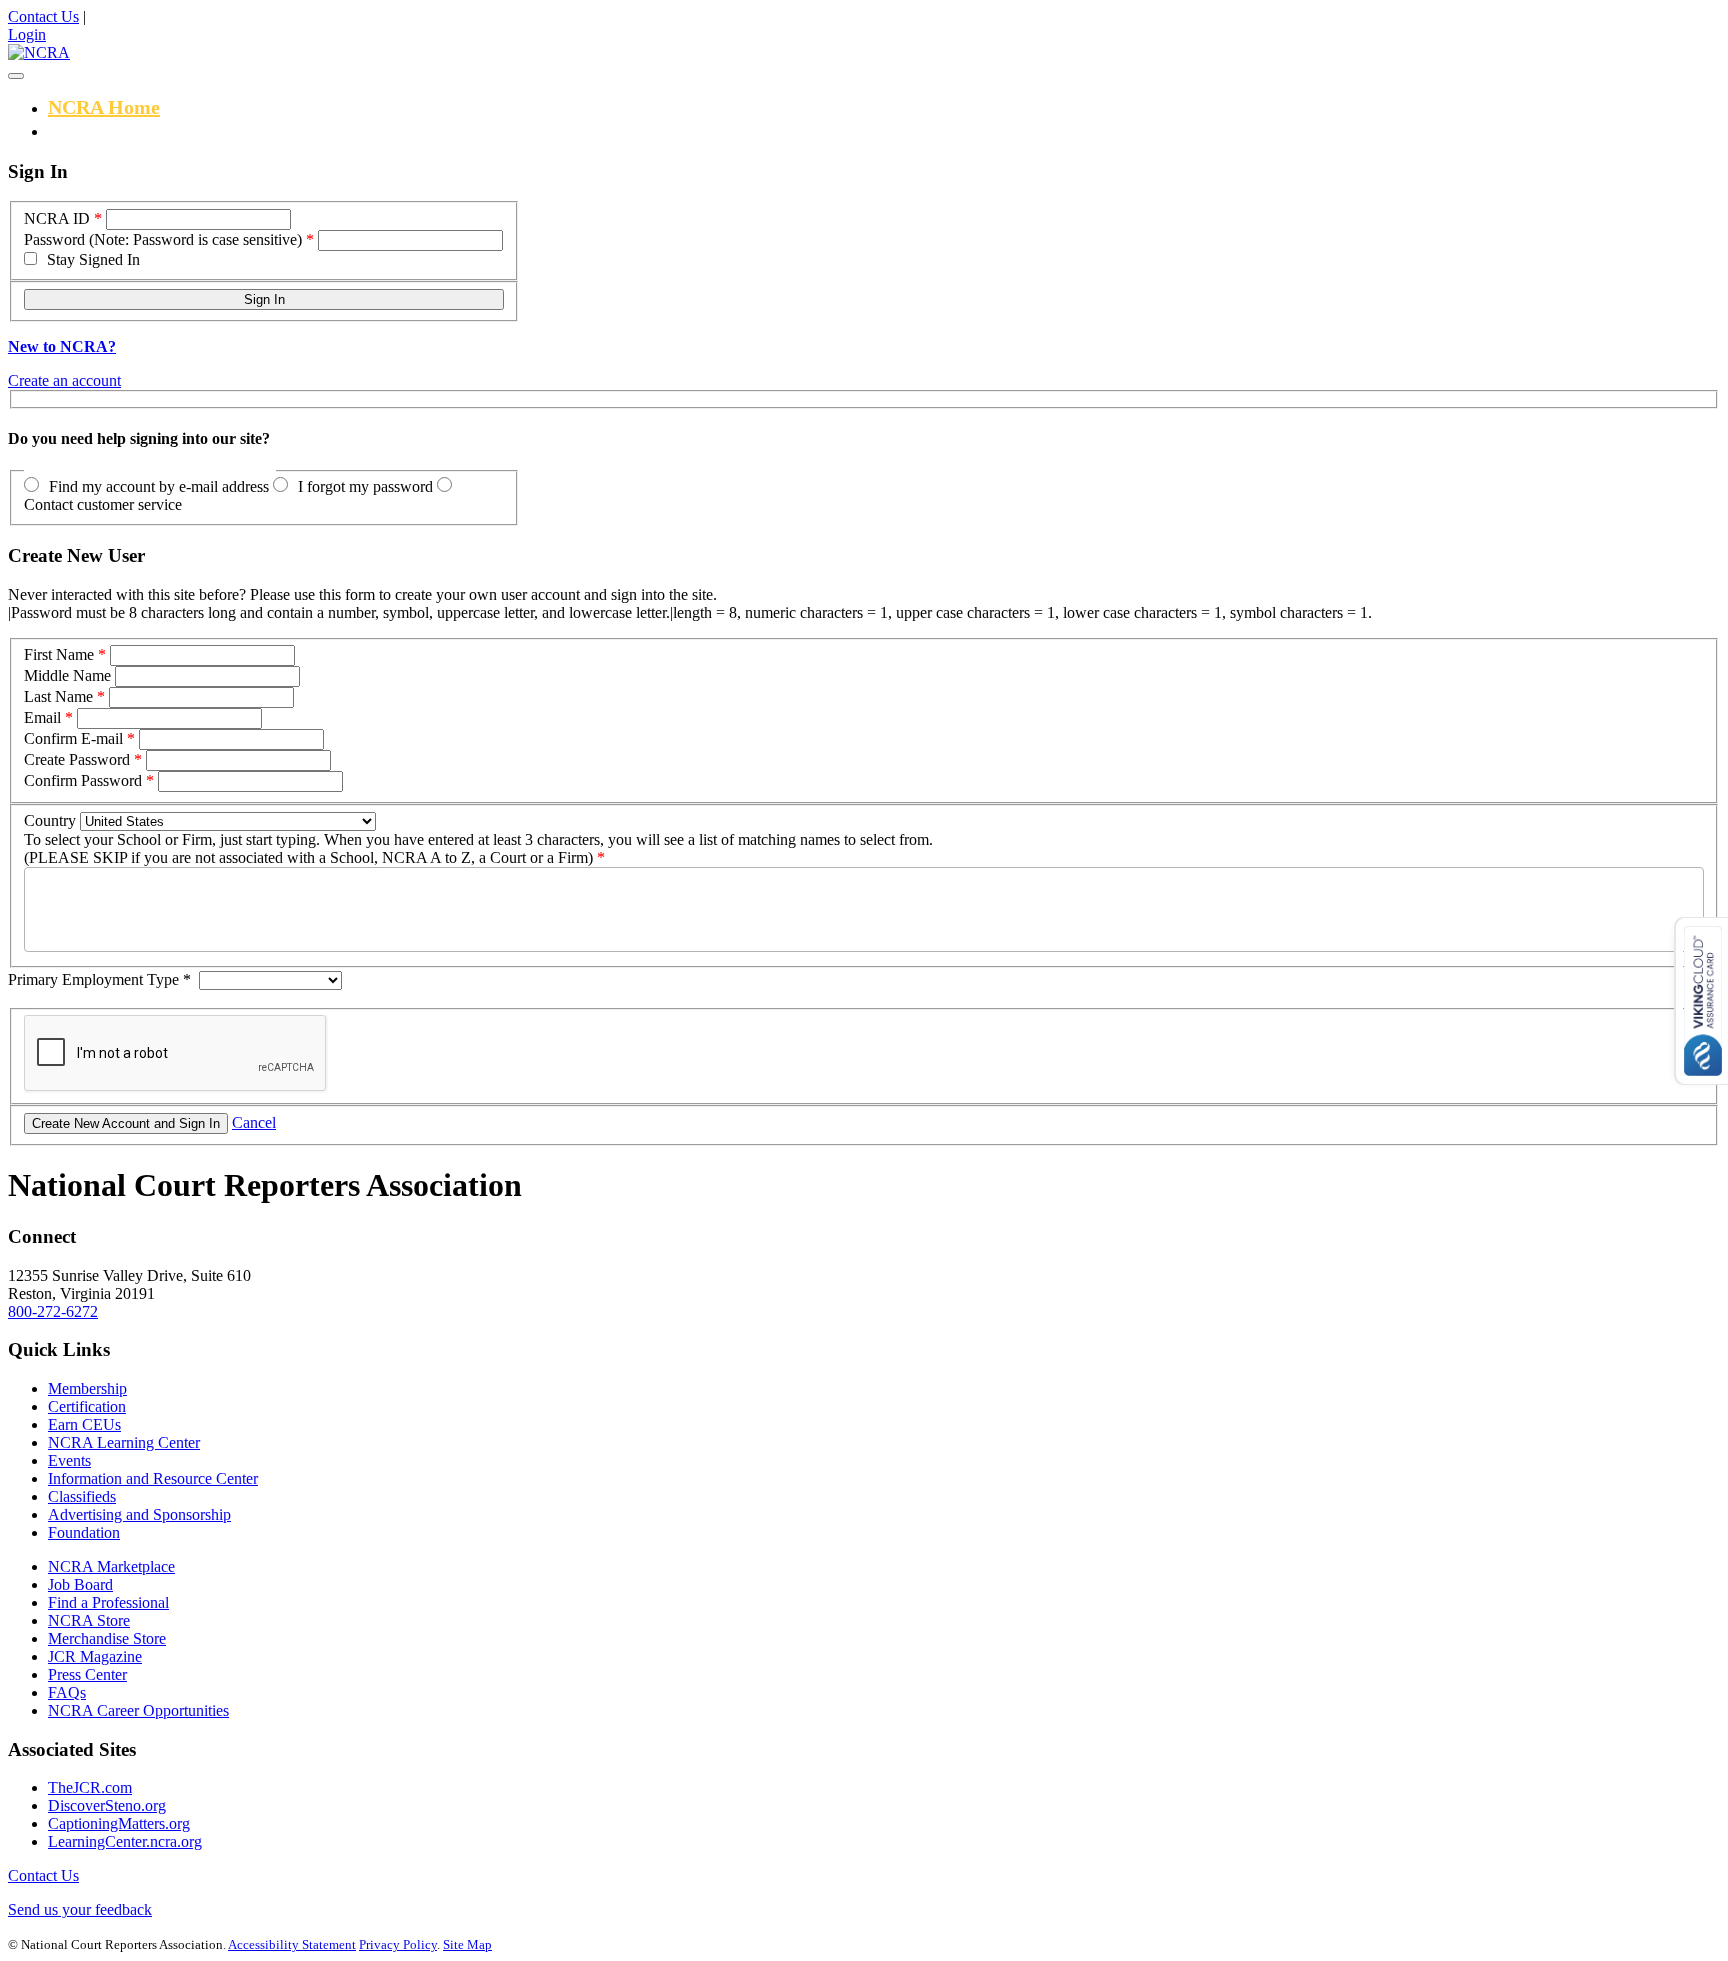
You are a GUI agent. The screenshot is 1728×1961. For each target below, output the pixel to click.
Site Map (467, 1944)
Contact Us (43, 16)
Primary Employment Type (99, 979)
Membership (87, 1388)
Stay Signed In (93, 259)
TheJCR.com (90, 1787)
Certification (87, 1406)
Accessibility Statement (292, 1944)
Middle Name (67, 675)
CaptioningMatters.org (119, 1823)
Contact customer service (103, 504)
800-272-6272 (53, 1311)
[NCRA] (39, 52)
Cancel (254, 1122)
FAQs (67, 1692)
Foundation (84, 1532)
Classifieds (82, 1496)
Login (27, 34)
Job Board (80, 1584)
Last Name (58, 696)
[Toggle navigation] (16, 76)
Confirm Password (83, 780)
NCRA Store (89, 1620)
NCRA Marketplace (111, 1566)
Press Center (87, 1674)
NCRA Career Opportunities (138, 1710)
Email (42, 717)
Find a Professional (108, 1602)
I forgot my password (365, 486)
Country (50, 820)
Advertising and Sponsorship (139, 1514)
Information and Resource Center (153, 1478)
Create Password (77, 759)
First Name (59, 654)
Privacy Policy (398, 1944)
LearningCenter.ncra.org (125, 1841)
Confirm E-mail (73, 738)
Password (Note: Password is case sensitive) (163, 239)
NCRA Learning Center (124, 1442)
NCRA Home (104, 107)
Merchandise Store (107, 1638)
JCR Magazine (95, 1656)
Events (69, 1460)
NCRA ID (57, 218)
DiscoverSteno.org (107, 1805)
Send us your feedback (80, 1909)
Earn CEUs (84, 1424)
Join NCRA (97, 130)
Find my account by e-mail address (159, 486)
